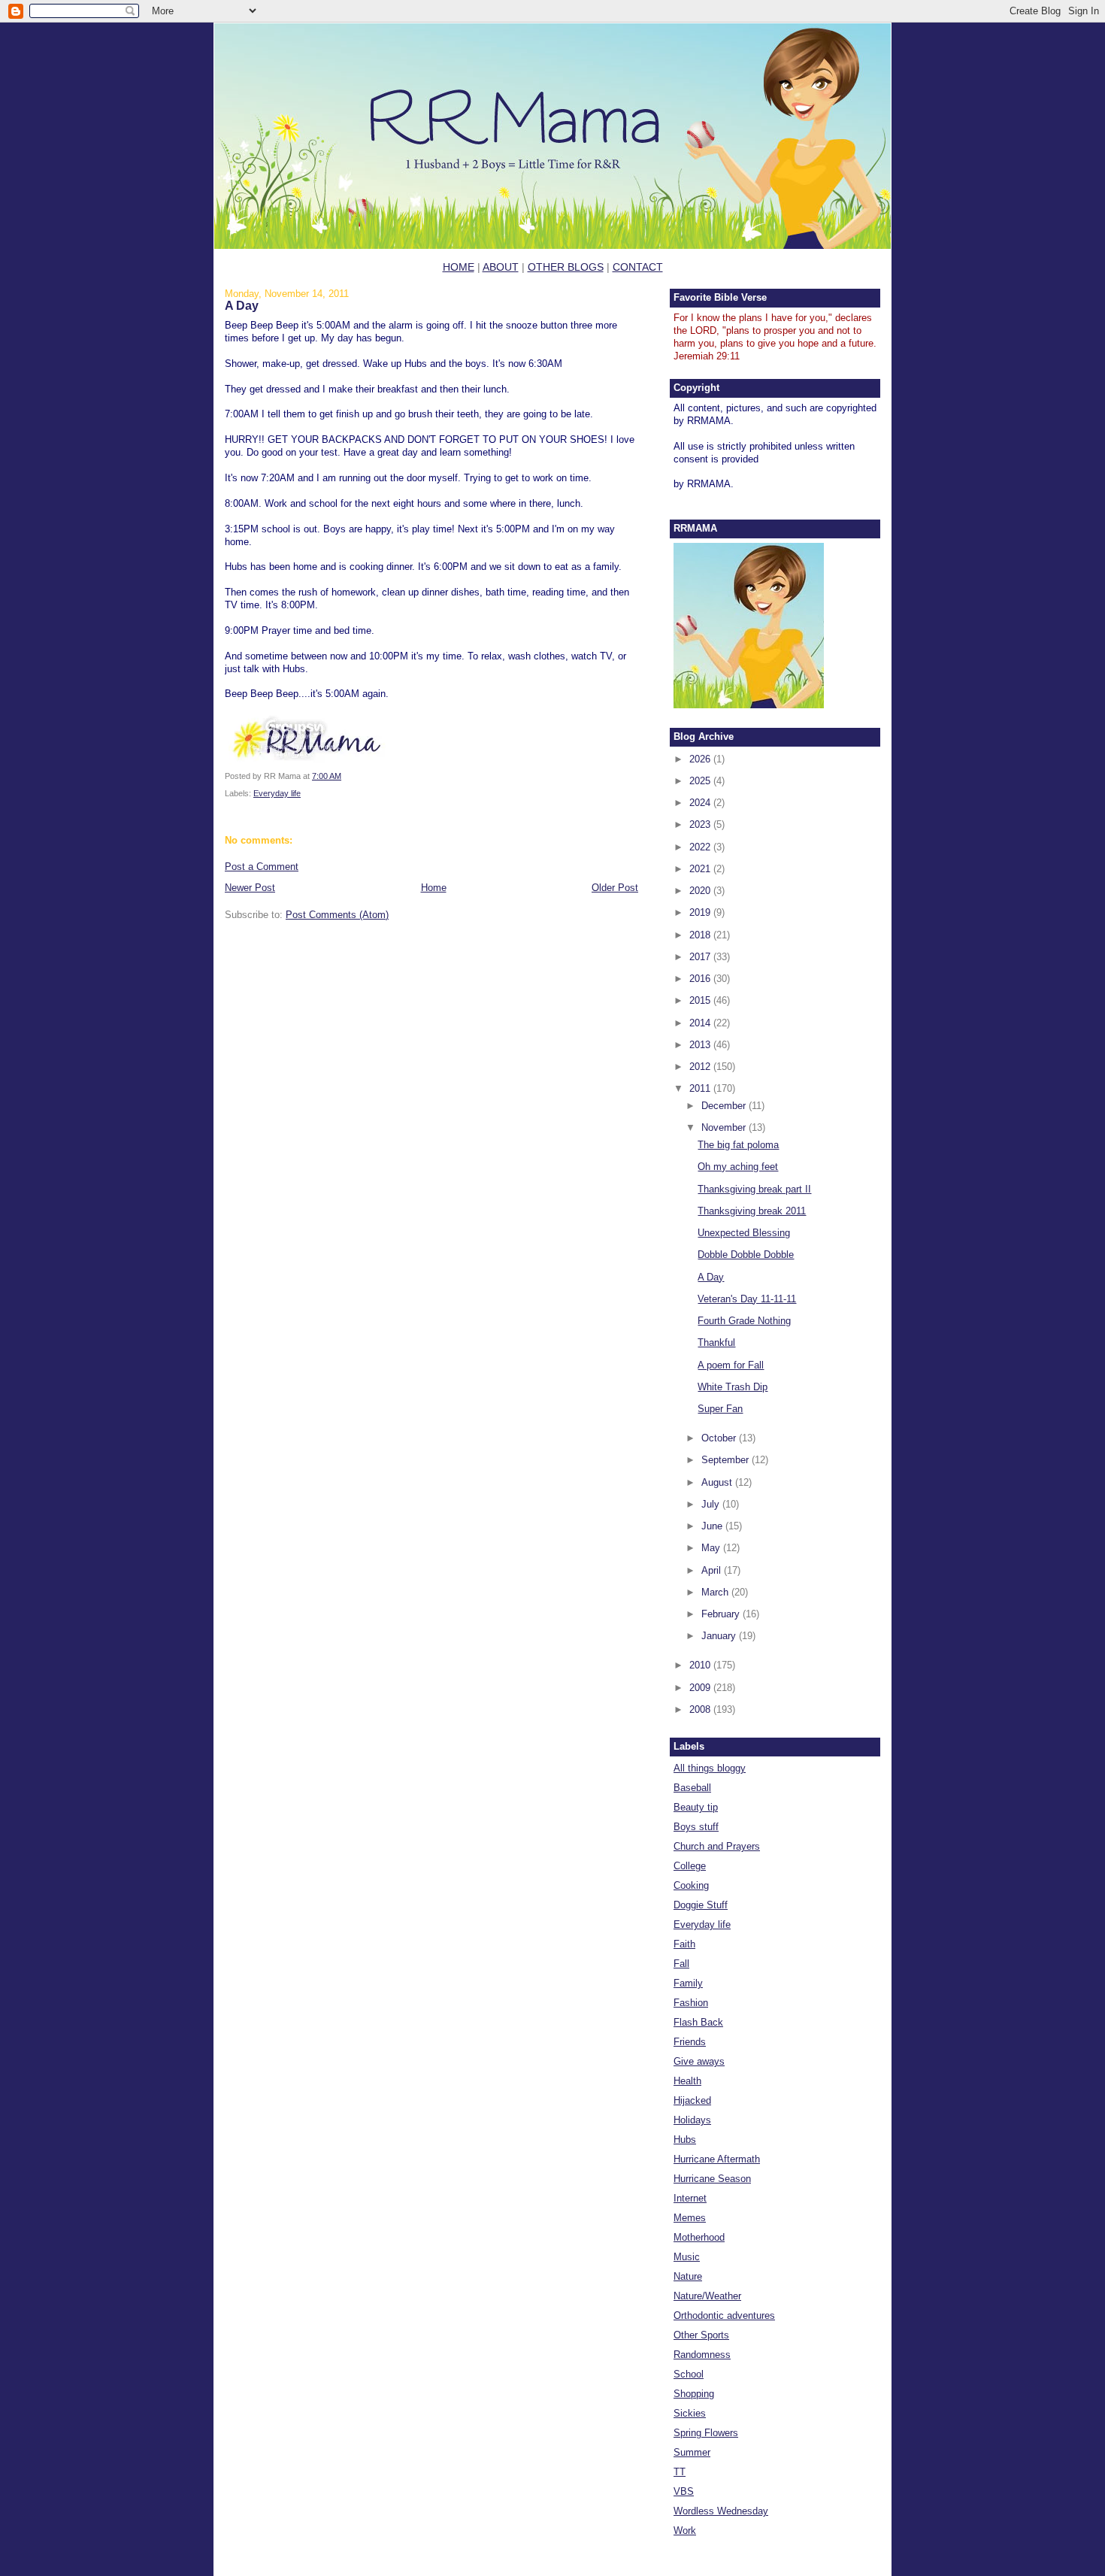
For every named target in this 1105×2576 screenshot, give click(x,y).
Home (434, 888)
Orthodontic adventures (724, 2315)
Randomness (702, 2355)
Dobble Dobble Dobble (746, 1255)
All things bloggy (710, 1768)
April (713, 1570)
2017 (701, 957)
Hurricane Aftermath (717, 2159)
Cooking (691, 1885)
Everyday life (277, 793)
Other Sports (701, 2335)
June (713, 1526)
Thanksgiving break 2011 (752, 1211)
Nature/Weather (707, 2296)
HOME (459, 267)
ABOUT (501, 267)
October (720, 1438)
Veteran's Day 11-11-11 (747, 1299)
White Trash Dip (733, 1387)
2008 (701, 1709)
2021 (701, 869)
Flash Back (698, 2022)
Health (687, 2081)
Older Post (615, 888)
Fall (681, 1964)
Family (688, 1983)
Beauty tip (696, 1807)
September (727, 1460)
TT (680, 2472)
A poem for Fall (731, 1365)
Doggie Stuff (701, 1905)
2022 (701, 847)
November (725, 1127)
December (725, 1106)
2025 (701, 781)
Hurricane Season (712, 2179)
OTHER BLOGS (566, 267)
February (722, 1614)
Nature (688, 2276)
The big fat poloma (738, 1145)
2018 (701, 935)
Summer (692, 2452)
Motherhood (699, 2237)
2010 (701, 1665)
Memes (690, 2218)
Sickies (690, 2413)
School (689, 2374)
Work (685, 2531)
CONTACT (638, 267)
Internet (690, 2198)
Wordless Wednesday (721, 2511)
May (712, 1548)
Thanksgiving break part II (754, 1189)
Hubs (685, 2140)
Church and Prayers (717, 1846)
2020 (701, 891)
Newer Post (250, 888)
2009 (701, 1688)
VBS (684, 2491)
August (718, 1482)
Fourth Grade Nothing (744, 1321)
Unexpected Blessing (744, 1233)
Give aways (699, 2061)
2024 (701, 803)
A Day (242, 305)
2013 (701, 1045)
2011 (701, 1088)
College (690, 1866)
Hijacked (692, 2100)
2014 (701, 1023)
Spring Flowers (706, 2433)
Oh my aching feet (738, 1167)
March (716, 1592)
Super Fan (720, 1409)
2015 (701, 1000)
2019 (701, 912)
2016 (701, 979)
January (720, 1636)
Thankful (716, 1343)
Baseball (692, 1788)
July (712, 1504)
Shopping (694, 2394)
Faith (684, 1944)
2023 (701, 824)
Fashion (691, 2003)
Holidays (692, 2120)
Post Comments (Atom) (337, 915)
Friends (690, 2042)
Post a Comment (262, 867)
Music (687, 2257)
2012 (701, 1067)
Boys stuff (696, 1827)
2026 (701, 759)
